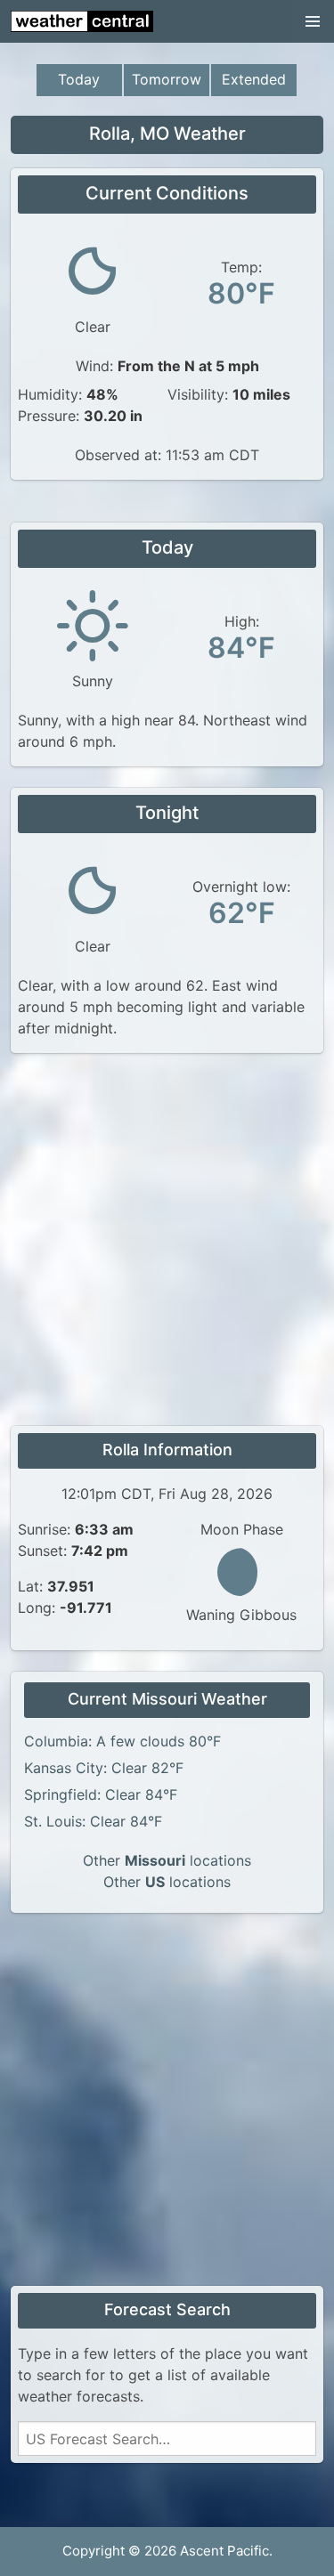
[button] (313, 21)
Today (79, 79)
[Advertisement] (167, 1241)
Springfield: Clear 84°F (101, 1794)
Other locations (167, 1860)
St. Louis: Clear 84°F (93, 1821)
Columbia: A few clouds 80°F (122, 1741)
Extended (254, 79)
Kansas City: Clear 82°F (104, 1768)
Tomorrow (167, 79)
